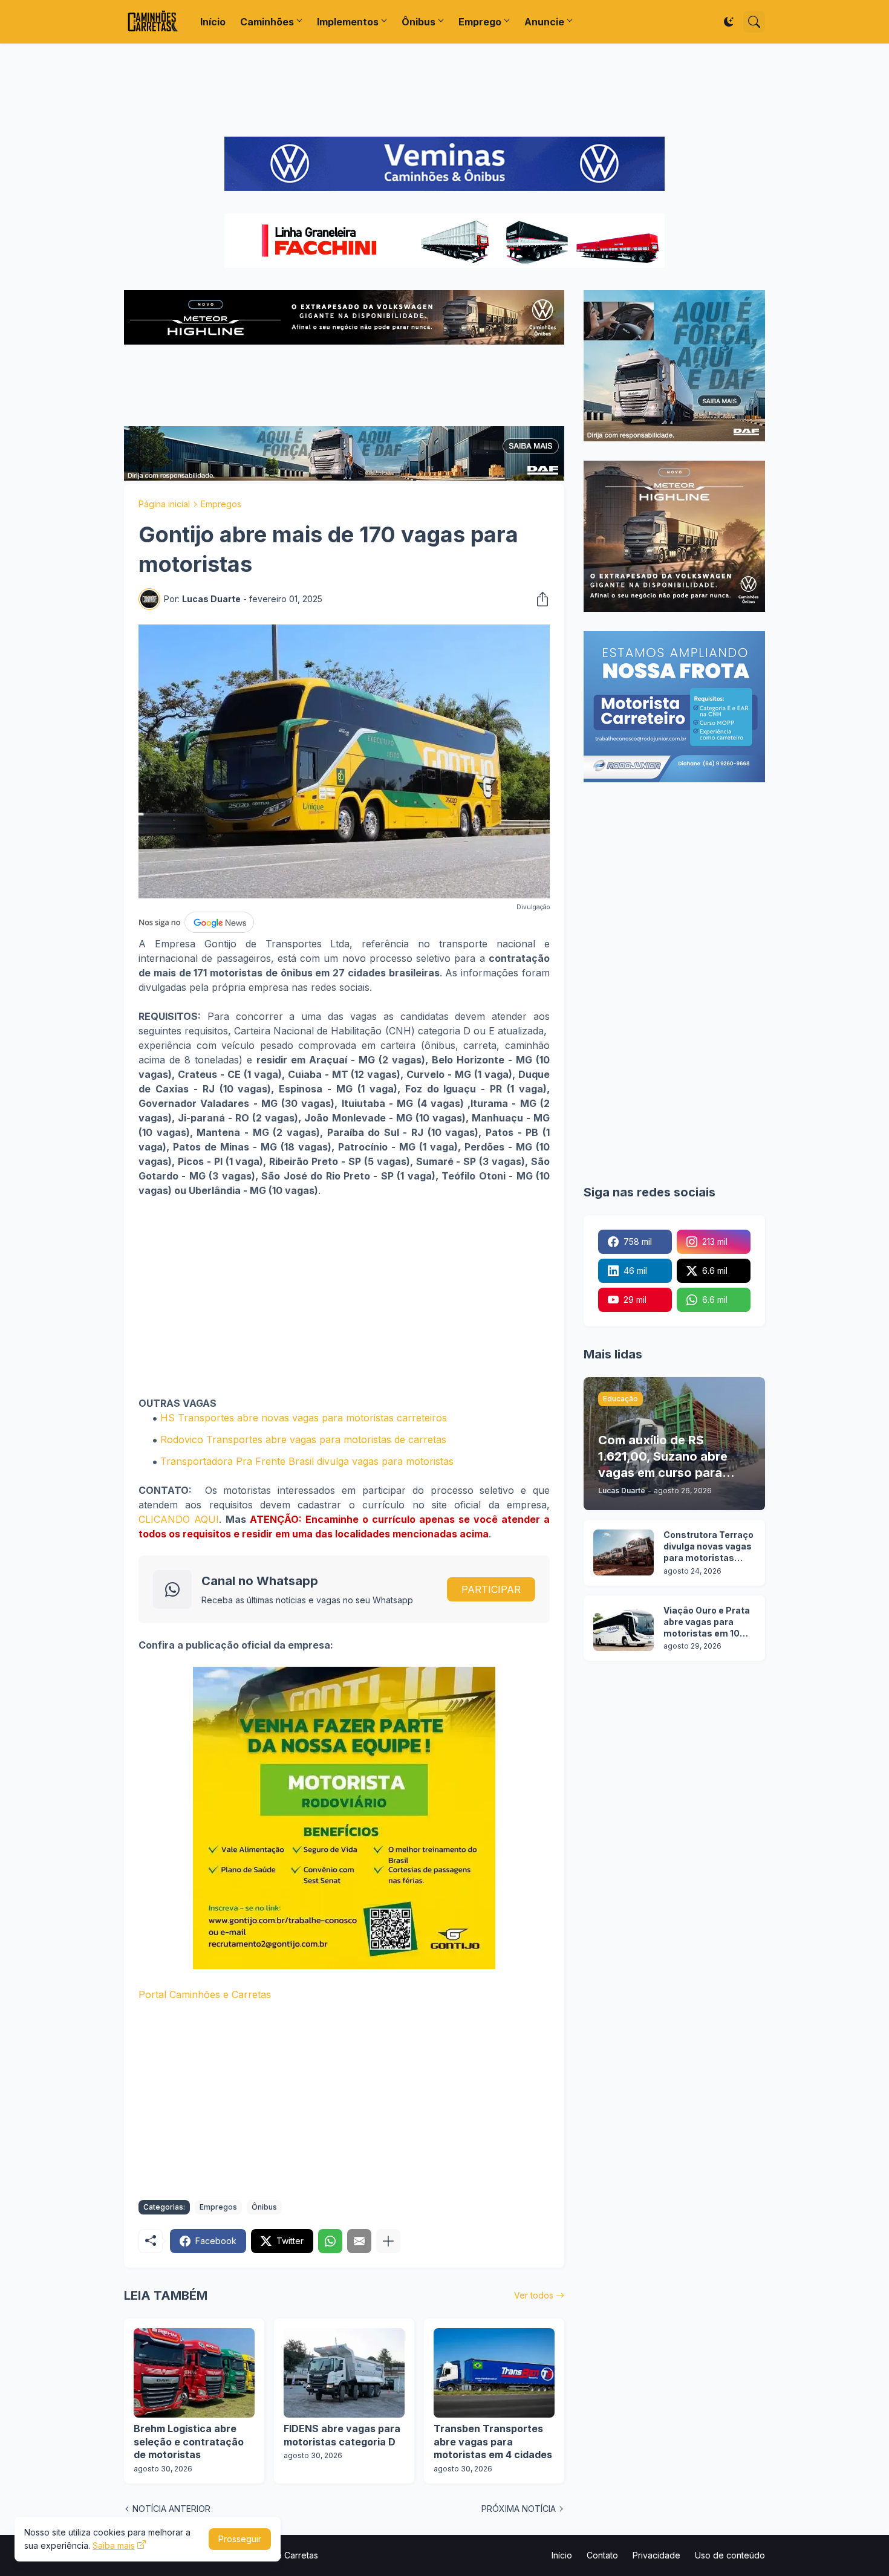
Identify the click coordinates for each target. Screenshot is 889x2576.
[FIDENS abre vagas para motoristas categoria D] (344, 2373)
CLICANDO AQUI (179, 1519)
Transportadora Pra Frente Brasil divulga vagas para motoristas (307, 1461)
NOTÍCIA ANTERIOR (171, 2509)
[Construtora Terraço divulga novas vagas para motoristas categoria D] (624, 1552)
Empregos (221, 504)
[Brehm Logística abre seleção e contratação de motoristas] (194, 2373)
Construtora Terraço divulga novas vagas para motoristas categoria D (708, 1547)
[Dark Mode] (729, 22)
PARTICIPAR (491, 1589)
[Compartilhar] (539, 599)
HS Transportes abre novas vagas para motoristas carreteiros (304, 1418)
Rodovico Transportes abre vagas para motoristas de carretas (303, 1439)
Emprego (480, 22)
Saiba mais (114, 2545)
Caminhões (267, 22)
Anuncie (544, 22)
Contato (602, 2555)
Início (213, 22)
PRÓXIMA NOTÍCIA (519, 2509)
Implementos (348, 22)
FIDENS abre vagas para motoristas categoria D (342, 2435)
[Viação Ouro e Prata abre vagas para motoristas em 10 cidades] (624, 1628)
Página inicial (164, 504)
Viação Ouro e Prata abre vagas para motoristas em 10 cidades (707, 1622)
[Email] (359, 2241)
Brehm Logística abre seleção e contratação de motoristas (189, 2441)
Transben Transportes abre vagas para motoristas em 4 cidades (493, 2441)
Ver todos (534, 2295)
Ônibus (418, 22)
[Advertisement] (444, 90)
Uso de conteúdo (730, 2555)
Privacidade (656, 2555)
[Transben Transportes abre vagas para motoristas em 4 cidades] (494, 2373)
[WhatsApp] (330, 2241)
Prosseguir (240, 2539)
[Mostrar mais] (388, 2241)
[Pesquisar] (754, 22)
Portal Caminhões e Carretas (205, 1994)
